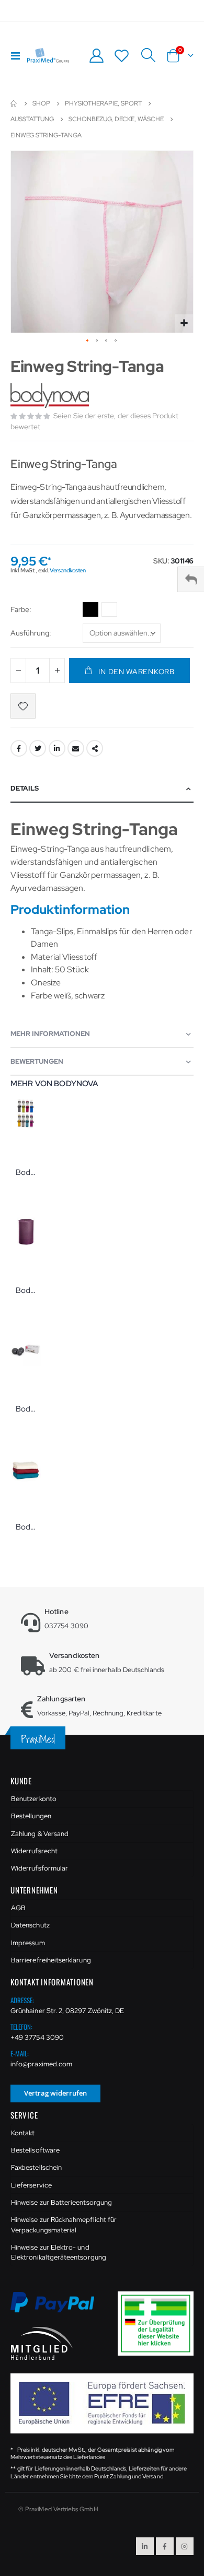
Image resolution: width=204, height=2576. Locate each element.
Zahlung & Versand (40, 1834)
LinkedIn (57, 748)
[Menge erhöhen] (57, 671)
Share (95, 748)
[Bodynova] (51, 396)
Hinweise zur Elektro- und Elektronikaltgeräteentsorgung (59, 2252)
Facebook (19, 748)
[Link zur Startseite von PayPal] (59, 2308)
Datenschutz (30, 1925)
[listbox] (101, 611)
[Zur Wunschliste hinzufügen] (23, 706)
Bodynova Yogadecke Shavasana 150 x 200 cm (26, 1527)
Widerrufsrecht (34, 1851)
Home (14, 103)
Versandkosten (67, 570)
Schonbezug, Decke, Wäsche (116, 119)
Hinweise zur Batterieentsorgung (61, 2202)
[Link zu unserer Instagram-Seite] (185, 2546)
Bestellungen (31, 1816)
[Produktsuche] (148, 55)
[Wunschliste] (122, 56)
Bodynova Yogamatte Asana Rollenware (26, 1290)
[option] (90, 609)
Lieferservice (31, 2185)
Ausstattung (32, 119)
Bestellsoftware (35, 2150)
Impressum (28, 1943)
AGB (18, 1908)
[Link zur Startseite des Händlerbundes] (42, 2343)
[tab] (102, 789)
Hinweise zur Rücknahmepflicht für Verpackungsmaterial (64, 2225)
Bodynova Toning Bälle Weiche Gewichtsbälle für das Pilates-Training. (26, 1409)
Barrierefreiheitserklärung (51, 1960)
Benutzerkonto (34, 1799)
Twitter (38, 748)
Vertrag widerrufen (55, 2093)
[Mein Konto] (96, 56)
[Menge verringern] (18, 671)
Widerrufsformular (39, 1868)
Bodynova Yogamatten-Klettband (26, 1172)
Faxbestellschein (36, 2167)
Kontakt (23, 2133)
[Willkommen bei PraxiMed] (48, 55)
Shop (41, 103)
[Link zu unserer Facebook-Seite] (165, 2546)
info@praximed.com (41, 2064)
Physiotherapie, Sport (103, 103)
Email (76, 748)
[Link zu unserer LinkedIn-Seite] (145, 2546)
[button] (184, 324)
